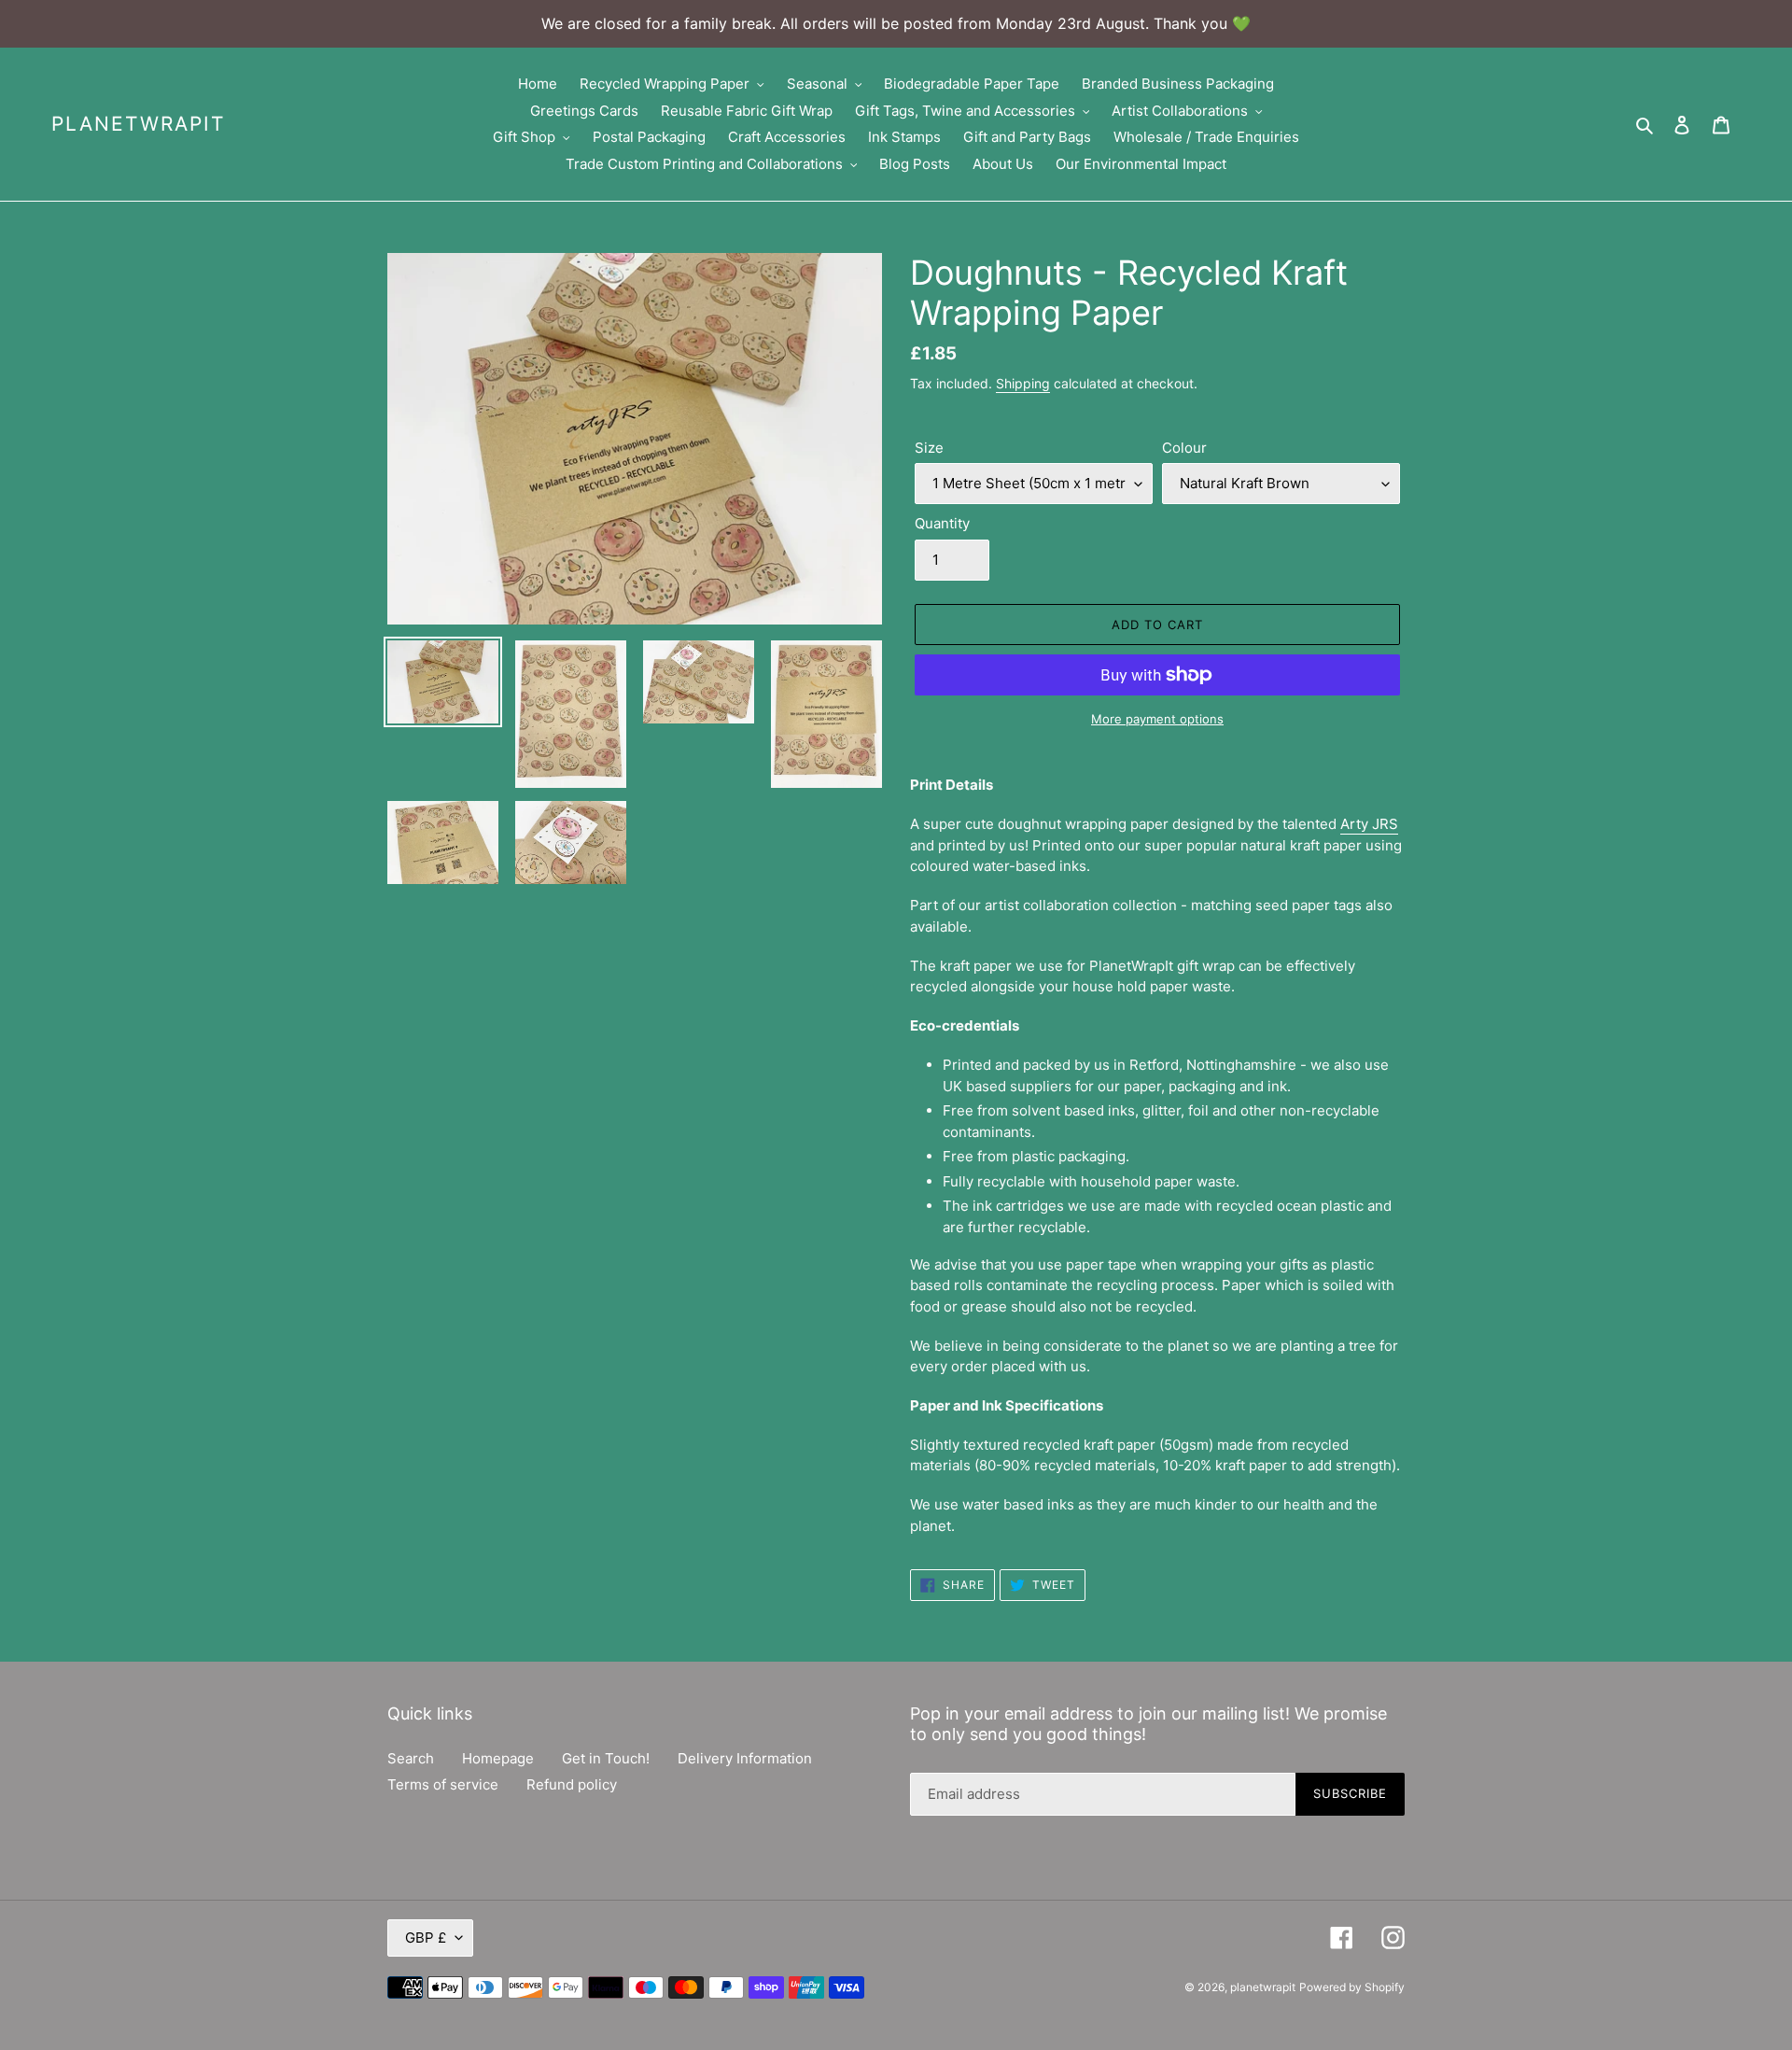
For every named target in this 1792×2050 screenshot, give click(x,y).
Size (929, 448)
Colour (1184, 448)
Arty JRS (1369, 824)
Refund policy (572, 1784)
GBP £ (426, 1938)
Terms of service (443, 1784)
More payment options (1157, 719)
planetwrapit (138, 124)
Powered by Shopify (1352, 1987)
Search (411, 1758)
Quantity (942, 523)
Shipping (1023, 383)
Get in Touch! (606, 1758)
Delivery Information (745, 1758)
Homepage (498, 1758)
